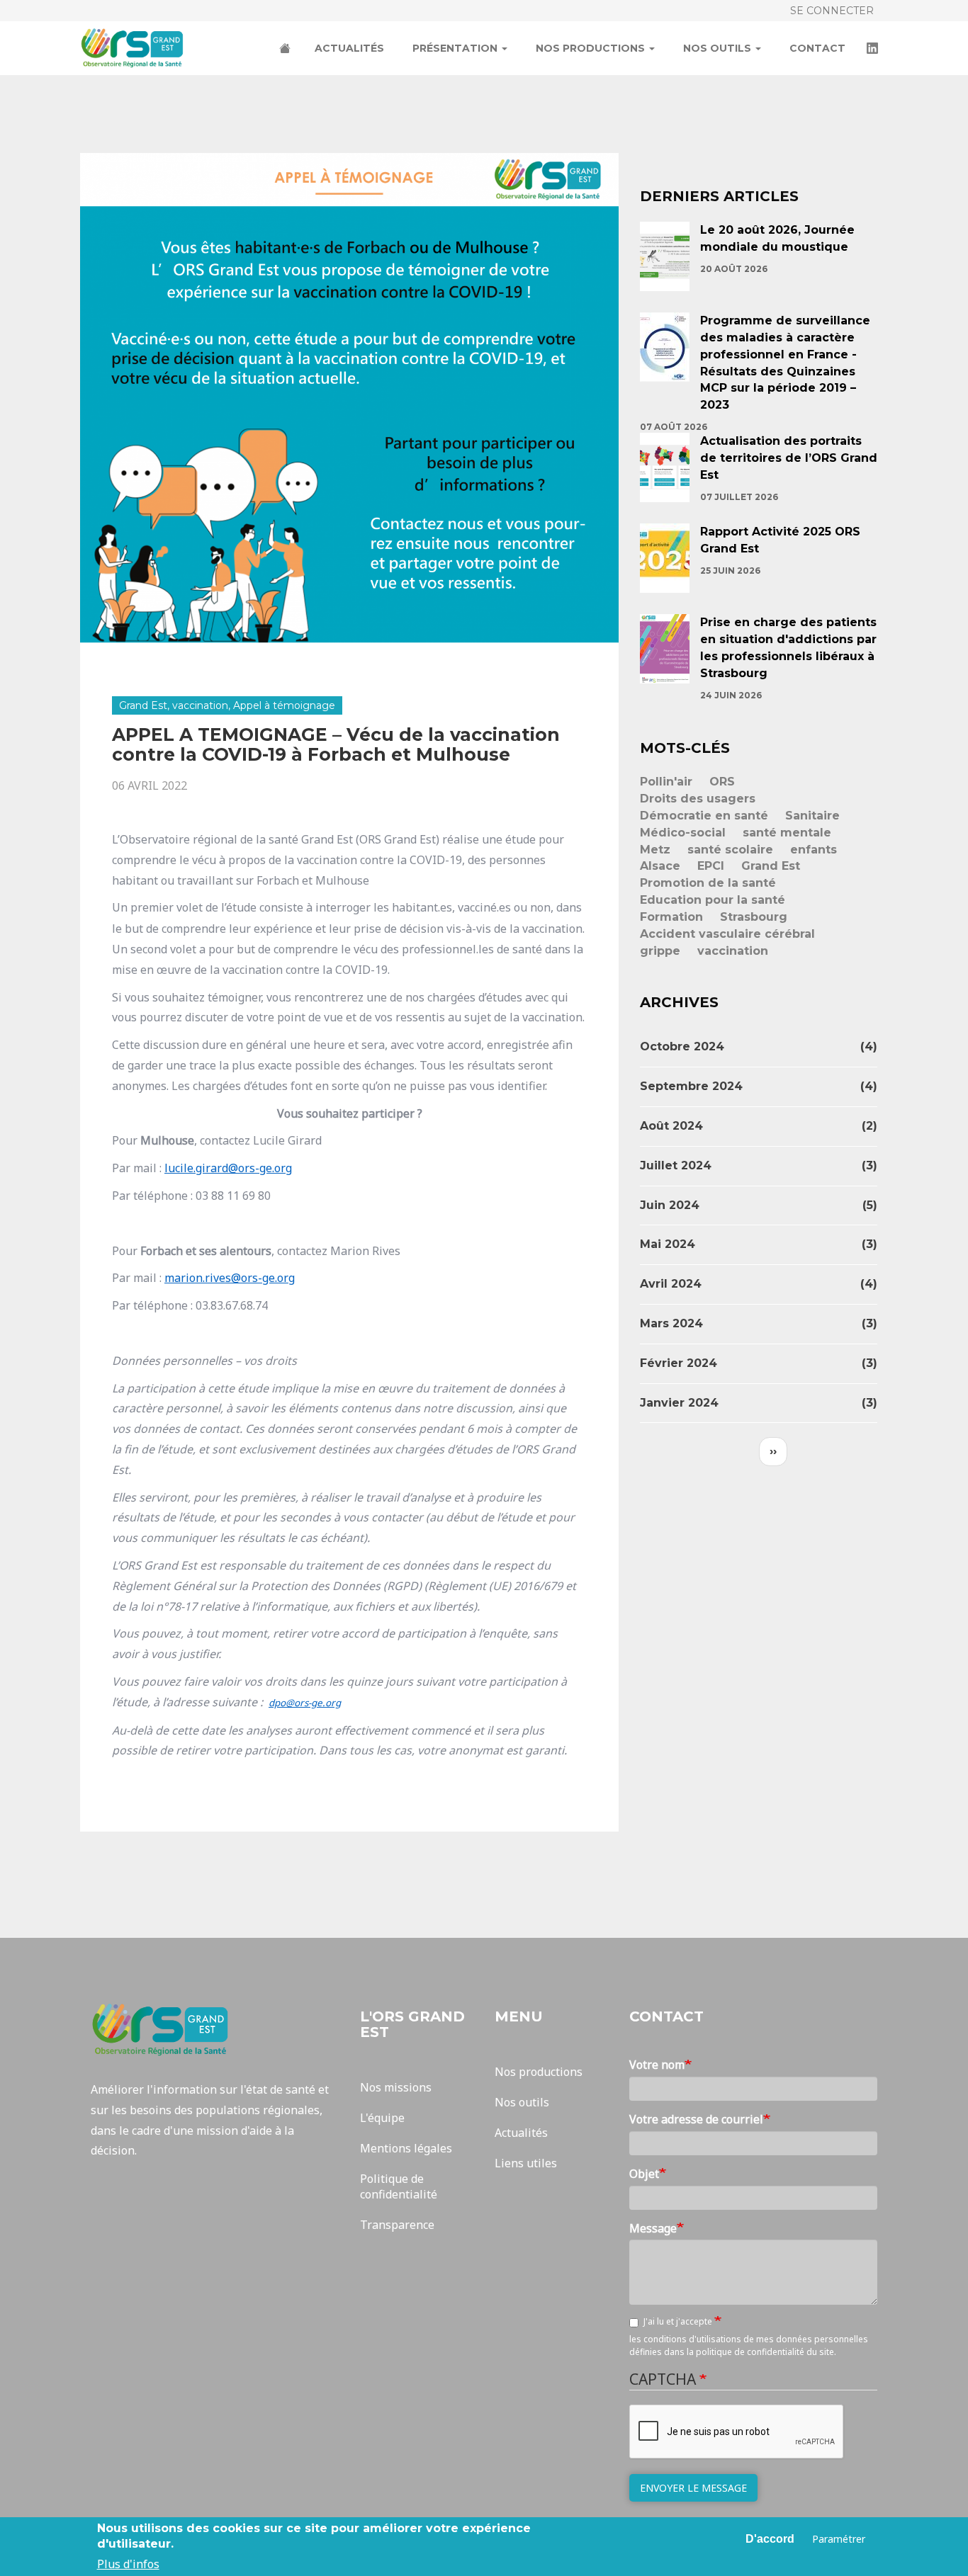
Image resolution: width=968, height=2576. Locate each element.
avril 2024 (671, 1284)
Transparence (397, 2225)
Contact (817, 48)
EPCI (711, 866)
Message (653, 2228)
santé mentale (787, 833)
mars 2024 (671, 1323)
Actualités (349, 48)
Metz (655, 850)
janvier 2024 (679, 1403)
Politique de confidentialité (399, 2187)
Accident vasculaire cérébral (727, 934)
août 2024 (671, 1126)
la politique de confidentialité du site (760, 2352)
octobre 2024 (682, 1046)
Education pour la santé (713, 900)
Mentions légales (406, 2148)
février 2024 (679, 1363)
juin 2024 (670, 1205)
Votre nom (657, 2065)
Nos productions (592, 48)
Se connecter (832, 11)
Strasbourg (754, 917)
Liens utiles (526, 2163)
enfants (814, 850)
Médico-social (683, 833)
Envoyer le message (693, 2488)
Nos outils (719, 48)
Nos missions (396, 2087)
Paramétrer (839, 2538)
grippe (660, 951)
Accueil (286, 50)
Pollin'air (666, 782)
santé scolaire (730, 850)
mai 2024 (668, 1244)
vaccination (733, 951)
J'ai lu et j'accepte (679, 2321)
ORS (722, 782)
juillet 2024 (676, 1165)
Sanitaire (812, 816)
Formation (671, 917)
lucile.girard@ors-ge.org (228, 1168)
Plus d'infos (128, 2563)
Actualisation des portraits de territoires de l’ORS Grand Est (789, 458)
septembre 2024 (691, 1086)
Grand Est (771, 866)
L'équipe (382, 2118)
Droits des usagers (698, 799)
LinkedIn (874, 50)
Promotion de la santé (708, 883)
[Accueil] (139, 48)
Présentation (456, 48)
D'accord (770, 2539)
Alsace (660, 866)
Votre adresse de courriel (696, 2119)
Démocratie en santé (704, 816)
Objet (644, 2174)
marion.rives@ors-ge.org (230, 1278)
